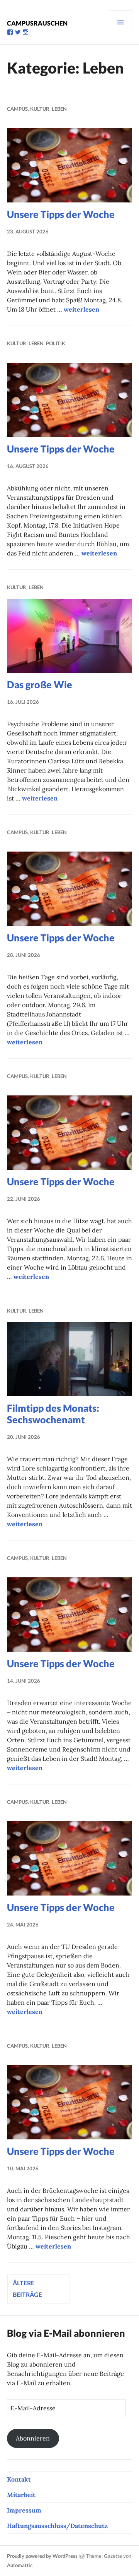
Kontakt (19, 2479)
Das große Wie (40, 684)
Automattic (20, 2565)
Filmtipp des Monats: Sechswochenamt (53, 1414)
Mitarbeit (21, 2495)
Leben (59, 109)
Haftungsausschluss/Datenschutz (57, 2526)
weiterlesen (81, 309)
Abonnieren (33, 2438)
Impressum (24, 2510)
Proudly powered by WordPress (42, 2556)
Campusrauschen (37, 23)
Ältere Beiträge (27, 2289)
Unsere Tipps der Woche (61, 214)
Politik (56, 343)
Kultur (40, 109)
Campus (17, 109)
